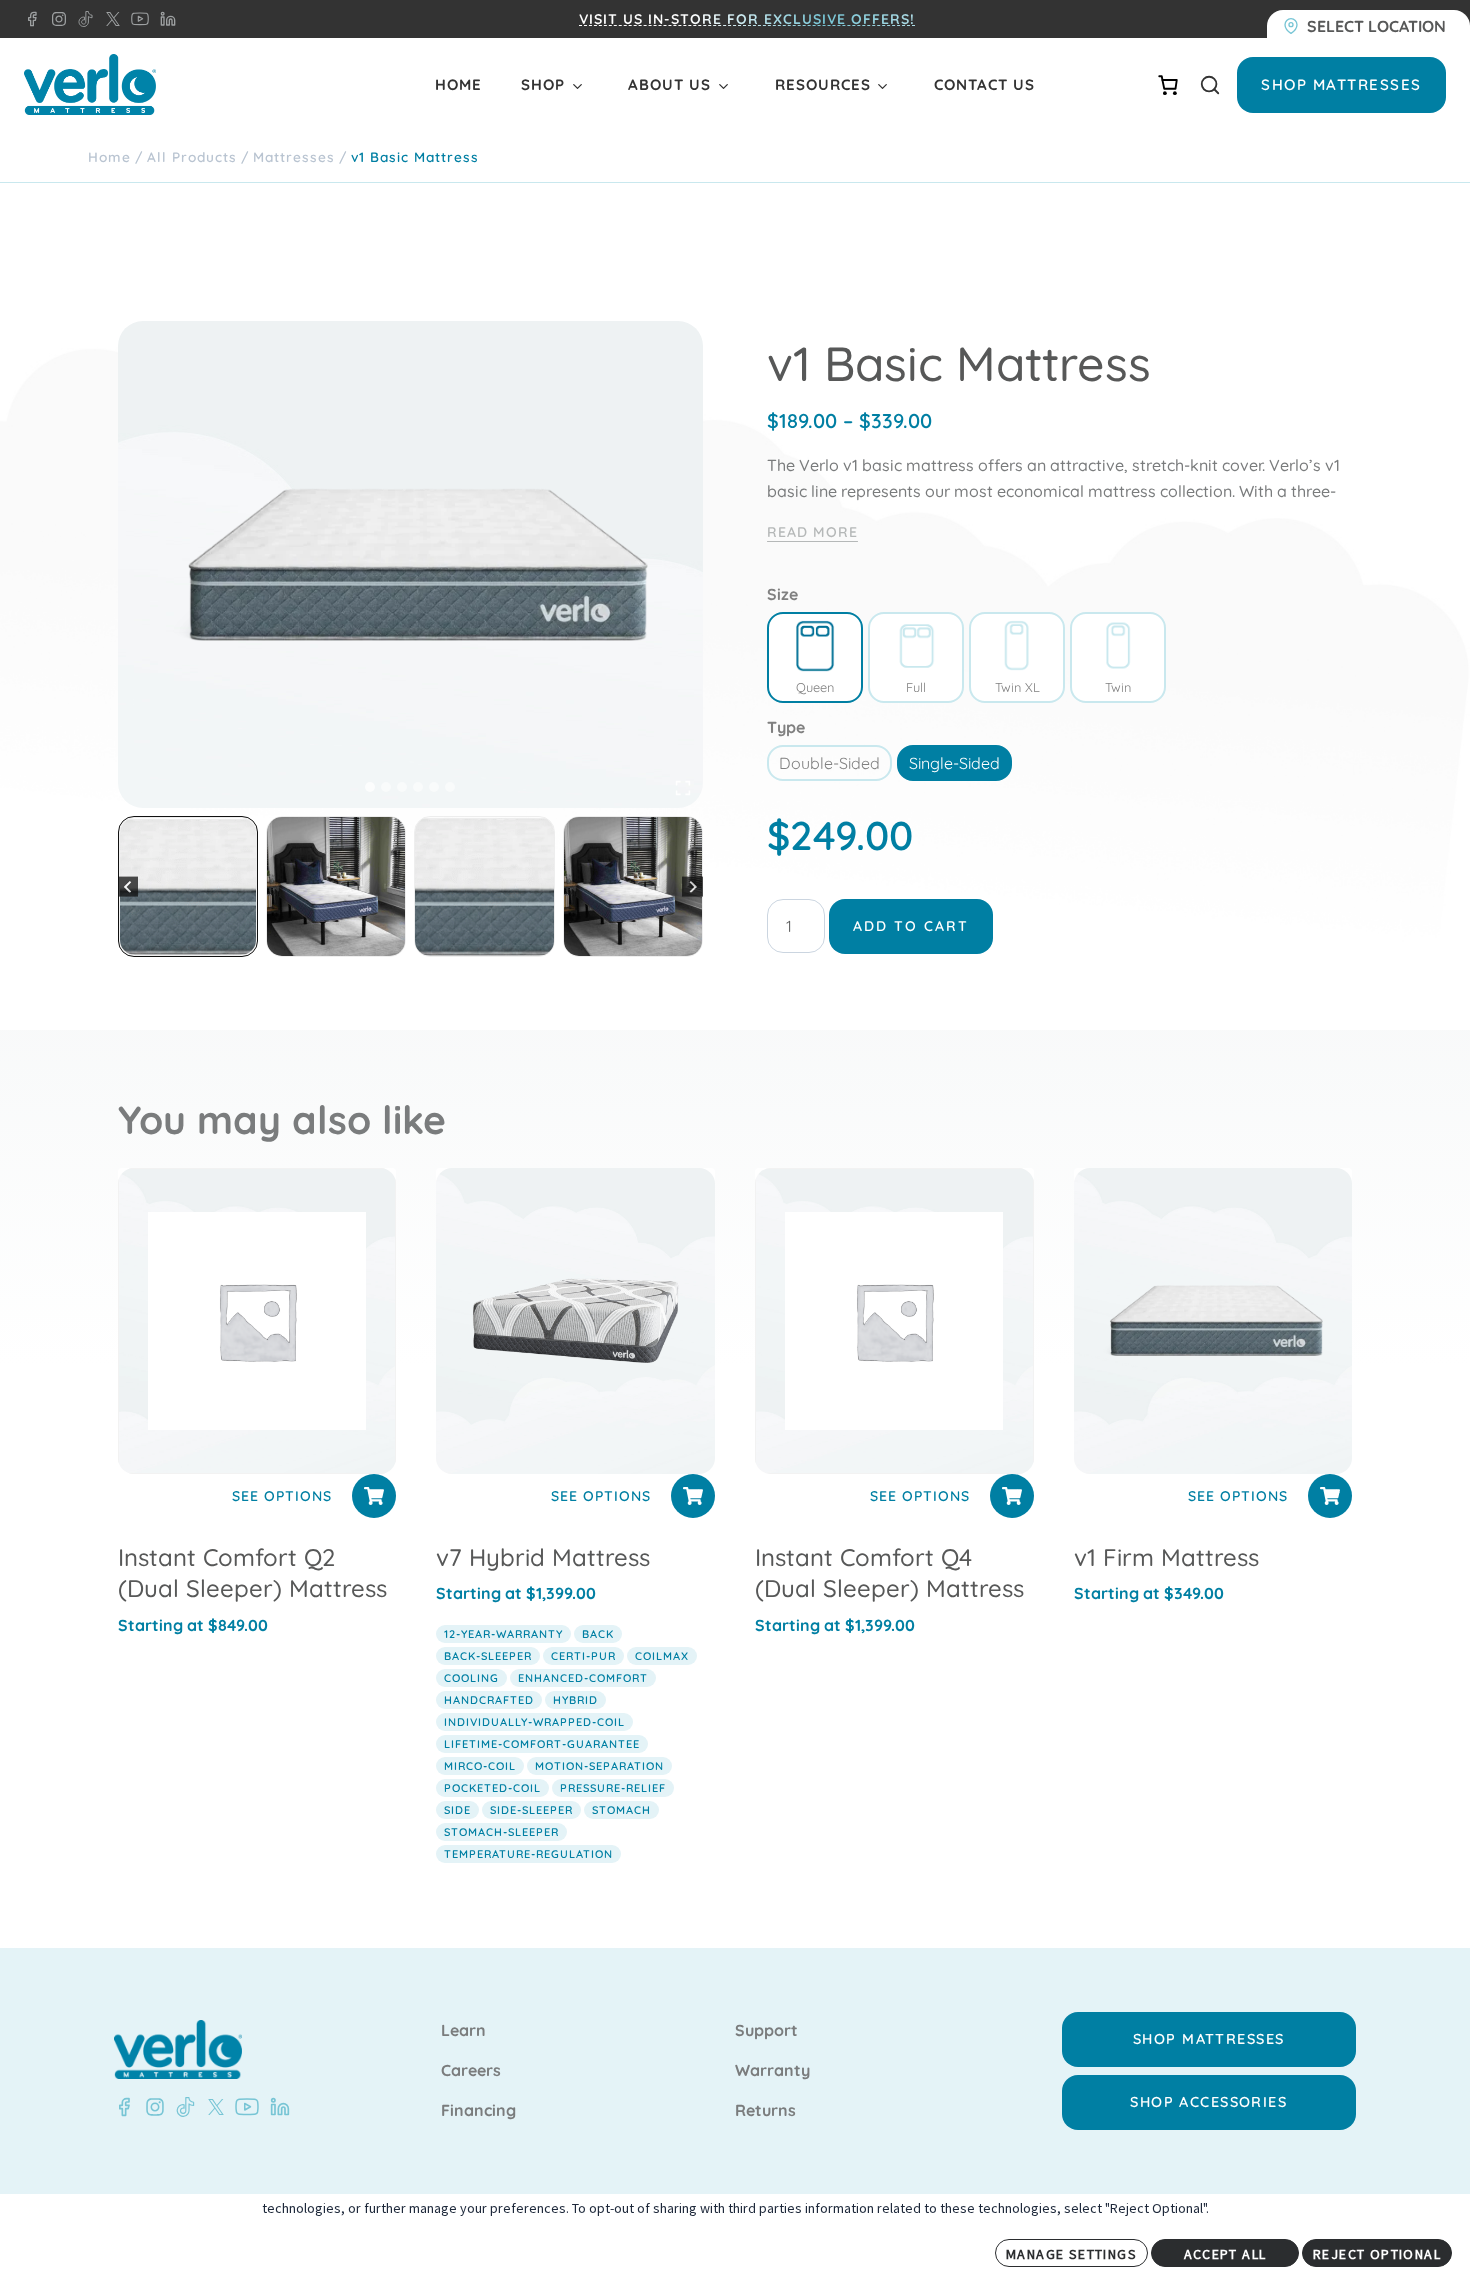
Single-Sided (954, 763)
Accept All (1225, 2254)
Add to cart (911, 926)
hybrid (575, 1700)
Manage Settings (1071, 2254)
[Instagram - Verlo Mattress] (55, 19)
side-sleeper (531, 1810)
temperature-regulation (528, 1854)
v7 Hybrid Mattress (543, 1557)
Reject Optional (1377, 2254)
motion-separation (599, 1766)
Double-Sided (829, 763)
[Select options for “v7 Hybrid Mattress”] (693, 1496)
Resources (823, 84)
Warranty (772, 2071)
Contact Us (984, 84)
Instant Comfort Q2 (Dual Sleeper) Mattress (252, 1572)
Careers (471, 2071)
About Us (669, 84)
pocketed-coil (492, 1788)
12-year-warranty (503, 1634)
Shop (543, 84)
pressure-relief (613, 1788)
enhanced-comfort (583, 1678)
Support (766, 2031)
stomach (621, 1810)
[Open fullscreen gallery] (683, 788)
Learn (463, 2031)
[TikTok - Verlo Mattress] (82, 19)
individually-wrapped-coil (534, 1722)
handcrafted (489, 1700)
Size (782, 594)
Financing (478, 2111)
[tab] (370, 787)
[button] (188, 886)
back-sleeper (488, 1656)
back (598, 1634)
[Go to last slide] (128, 886)
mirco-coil (480, 1766)
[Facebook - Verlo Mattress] (32, 19)
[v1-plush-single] (410, 564)
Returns (765, 2111)
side (457, 1810)
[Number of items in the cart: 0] (1168, 85)
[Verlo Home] (90, 84)
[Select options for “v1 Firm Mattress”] (1330, 1496)
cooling (471, 1678)
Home (458, 84)
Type (786, 727)
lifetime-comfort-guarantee (542, 1744)
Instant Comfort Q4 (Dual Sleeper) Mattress (889, 1572)
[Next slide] (692, 886)
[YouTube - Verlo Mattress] (136, 19)
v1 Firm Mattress (1166, 1557)
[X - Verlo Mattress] (109, 19)
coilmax (662, 1656)
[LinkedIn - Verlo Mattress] (164, 19)
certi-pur (583, 1656)
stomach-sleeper (501, 1832)
